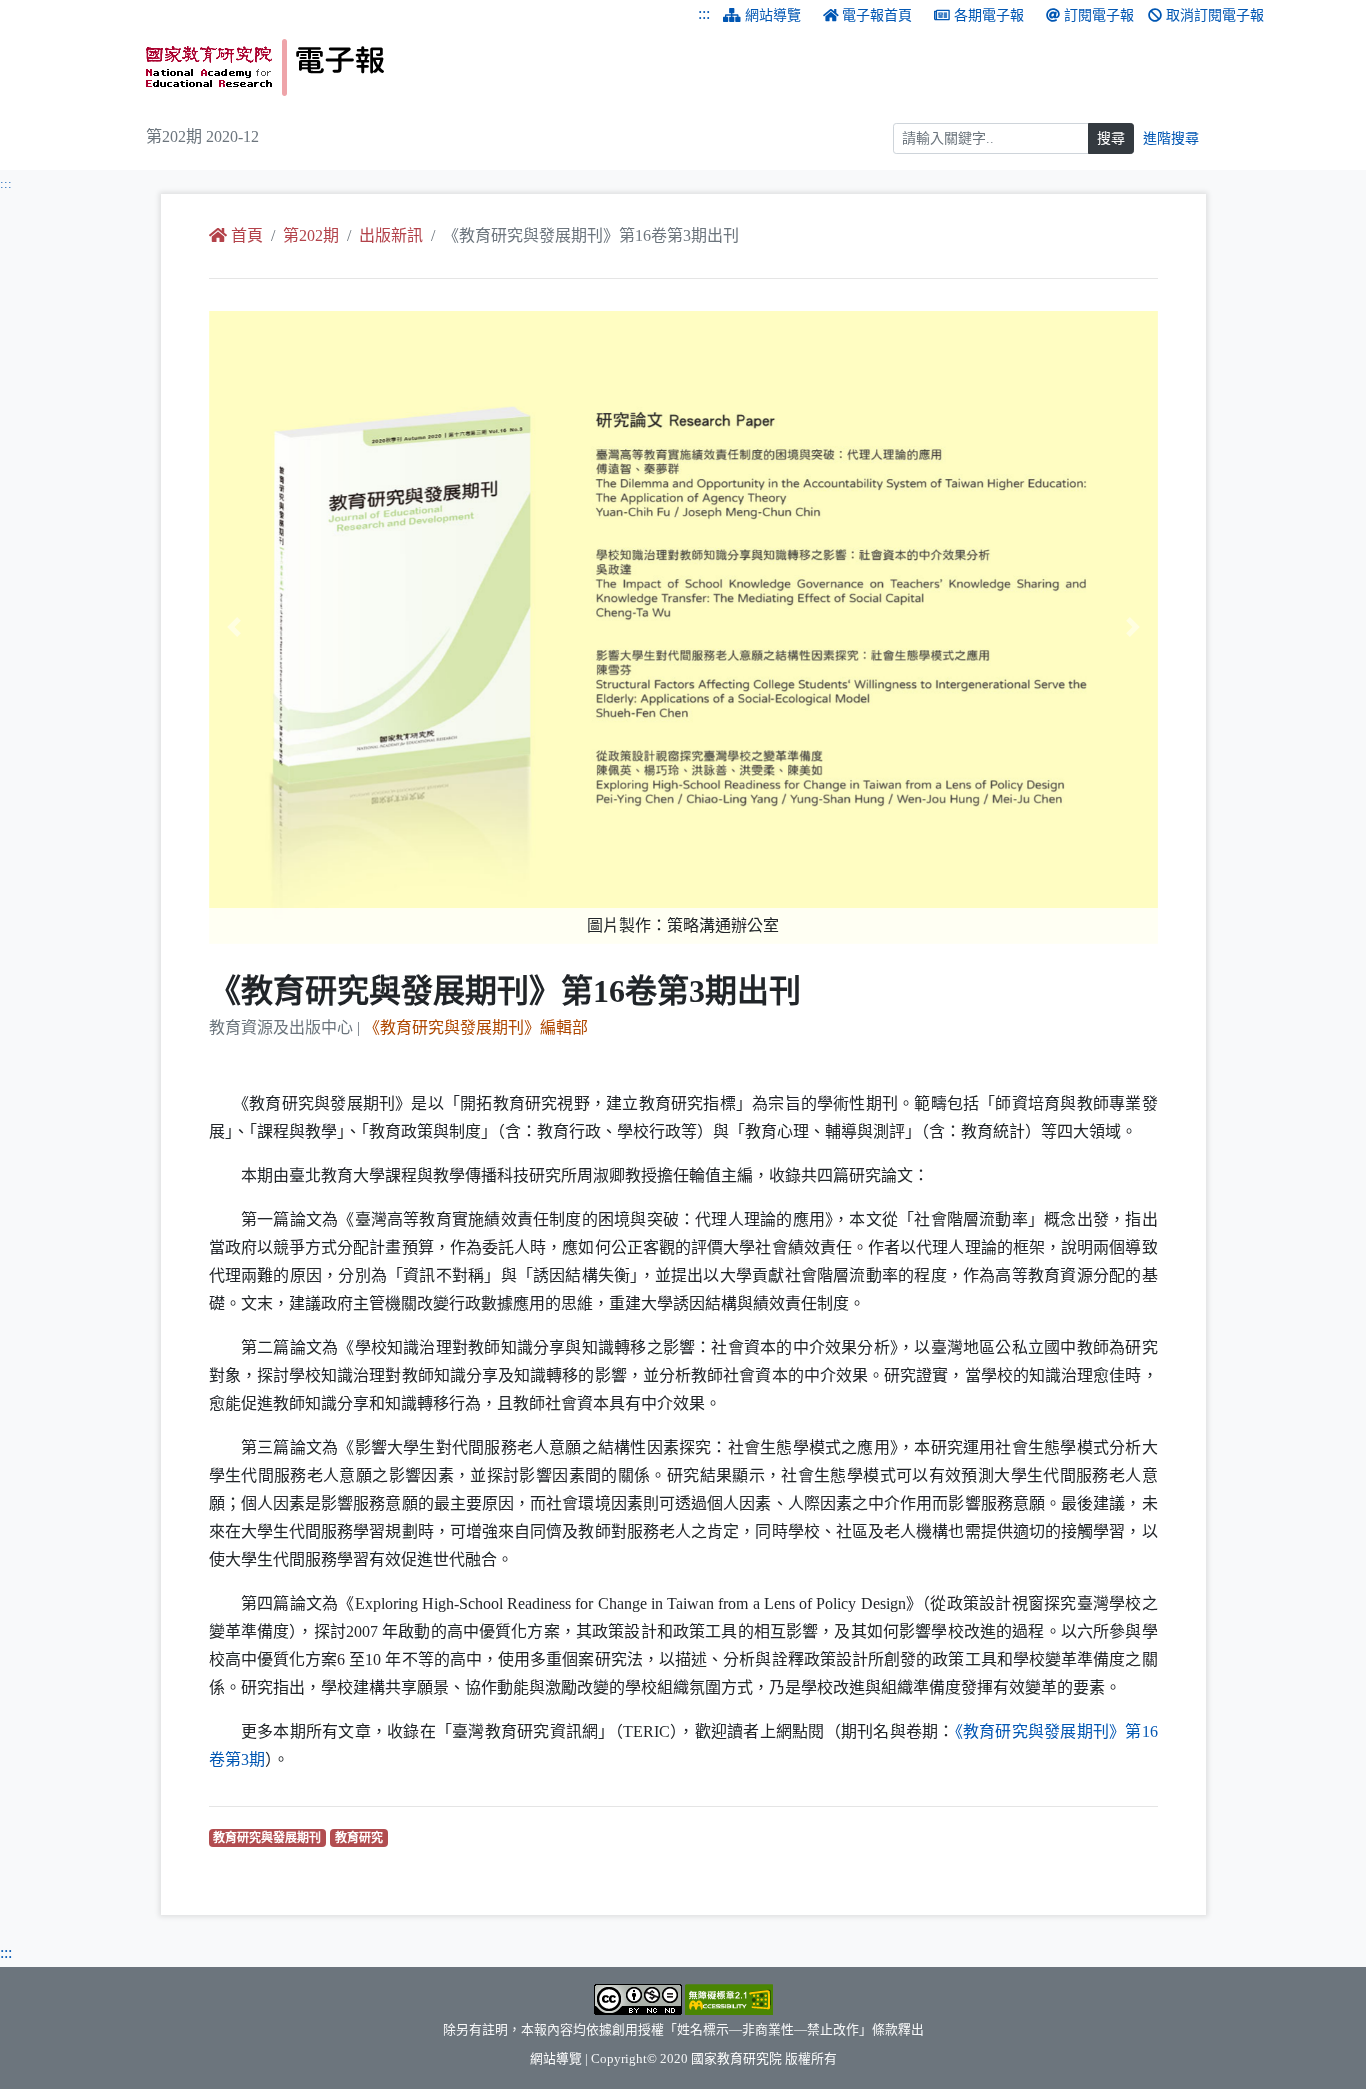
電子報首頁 (877, 15)
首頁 (247, 235)
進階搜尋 (1171, 138)
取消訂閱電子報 (1215, 15)
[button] (280, 627)
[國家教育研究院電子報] (407, 67)
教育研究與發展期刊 (269, 1837)
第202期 (311, 235)
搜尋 (1111, 138)
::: (704, 13)
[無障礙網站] (729, 1998)
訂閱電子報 (1099, 15)
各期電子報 (989, 15)
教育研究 (361, 1837)
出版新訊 (391, 235)
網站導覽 (773, 15)
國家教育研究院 (736, 2059)
